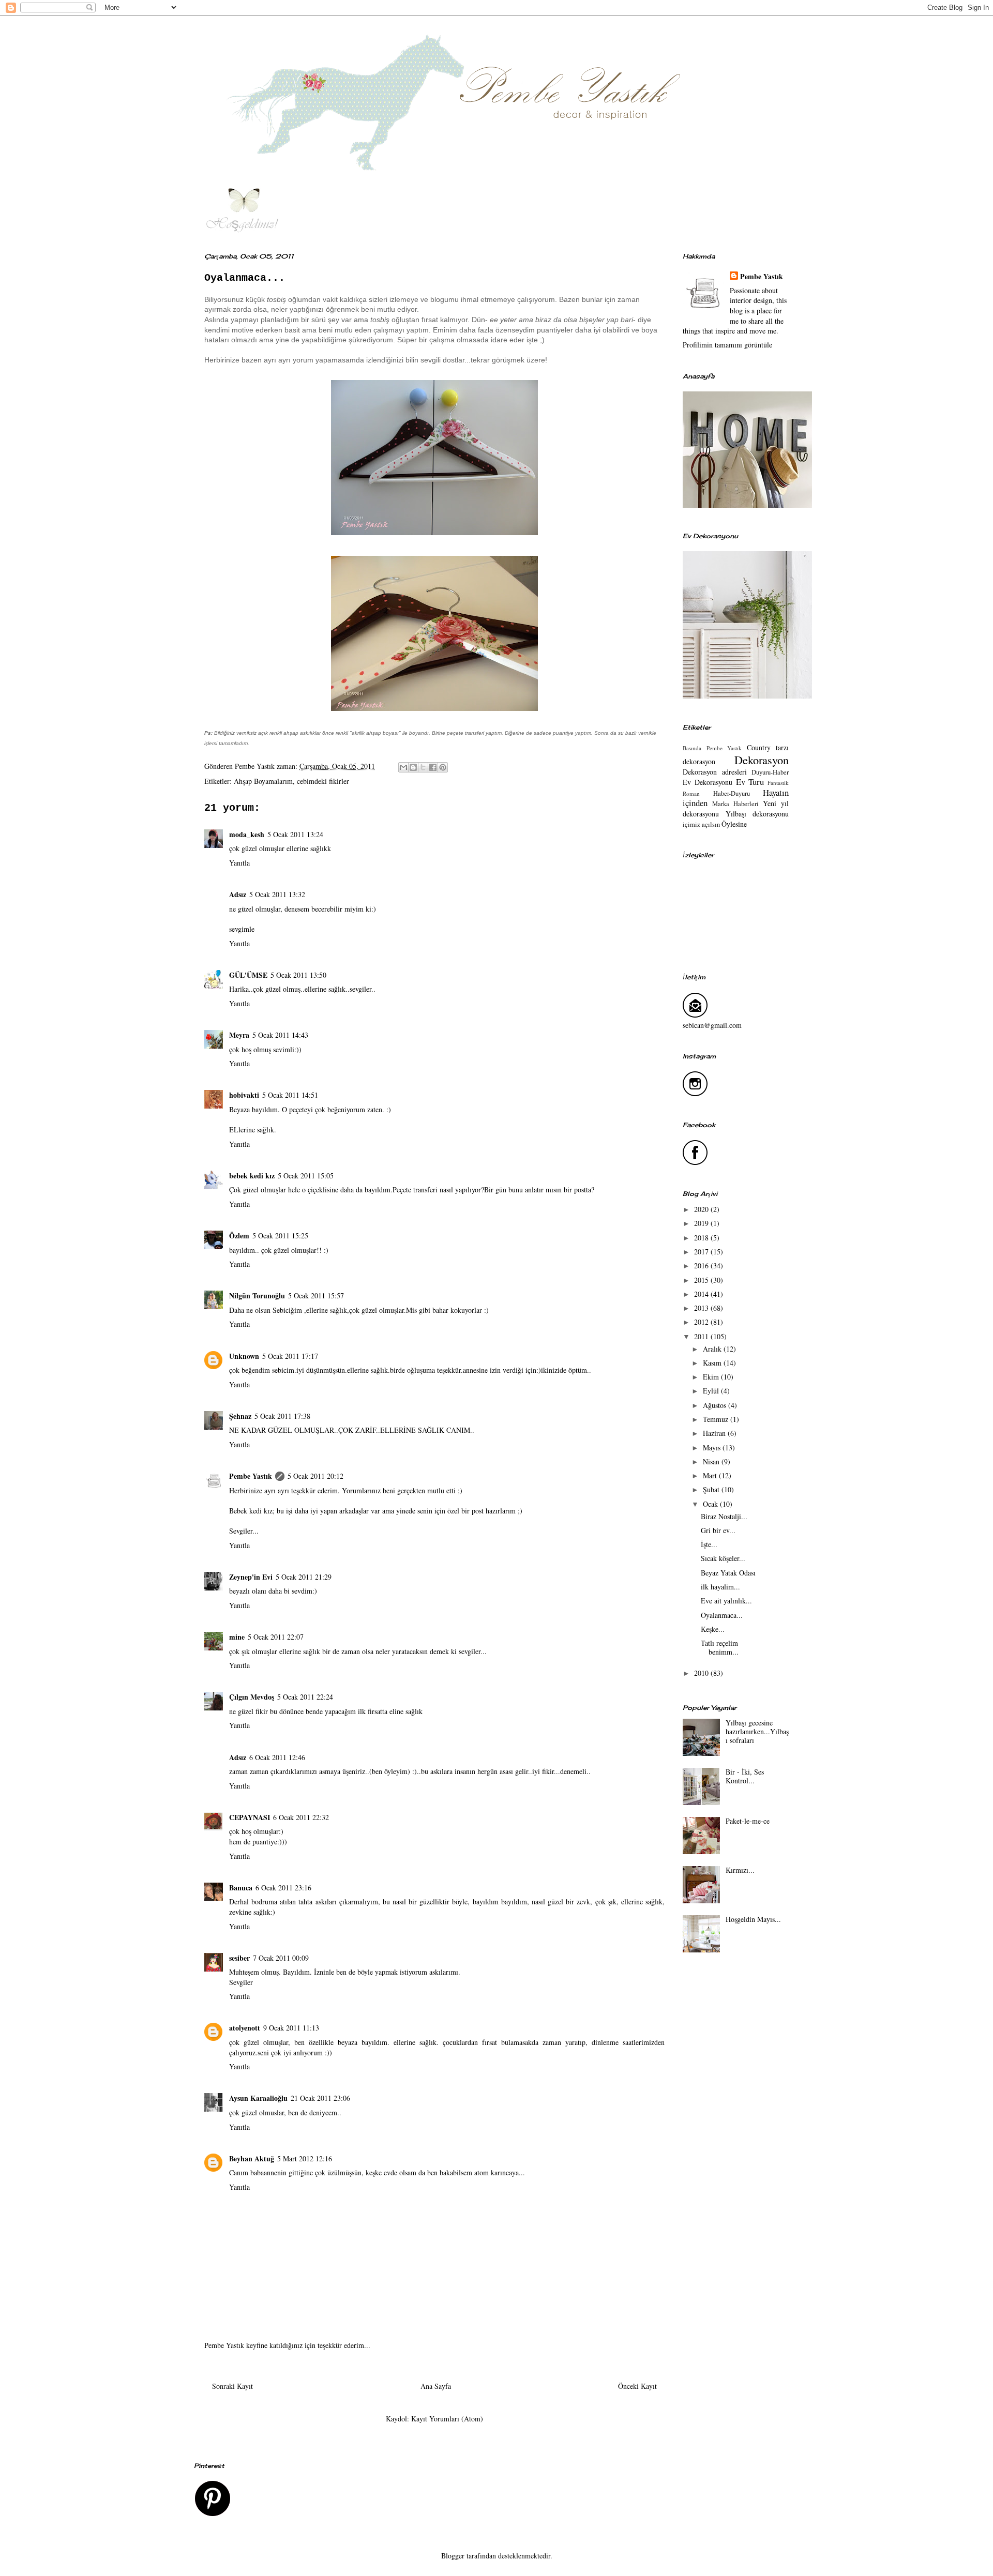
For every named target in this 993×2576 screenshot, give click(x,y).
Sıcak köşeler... (723, 1558)
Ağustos (716, 1405)
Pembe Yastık (251, 1476)
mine (237, 1637)
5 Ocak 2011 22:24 (305, 1697)
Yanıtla (239, 863)
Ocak (711, 1504)
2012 (702, 1322)
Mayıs (713, 1448)
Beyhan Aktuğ (252, 2158)
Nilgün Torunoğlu (257, 1295)
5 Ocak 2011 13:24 (295, 834)
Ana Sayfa (436, 2386)
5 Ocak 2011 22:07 (276, 1637)
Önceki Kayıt (637, 2386)
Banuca (241, 1888)
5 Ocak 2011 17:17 (290, 1356)
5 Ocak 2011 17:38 (282, 1416)
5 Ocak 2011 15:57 (316, 1295)
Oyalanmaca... (722, 1615)
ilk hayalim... (720, 1587)
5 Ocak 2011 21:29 (304, 1577)
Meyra (239, 1035)
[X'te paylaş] (423, 767)
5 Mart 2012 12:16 (305, 2158)
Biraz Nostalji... (724, 1516)
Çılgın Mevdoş (252, 1697)
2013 (702, 1308)
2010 (702, 1673)
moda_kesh (247, 834)
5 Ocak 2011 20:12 (315, 1476)
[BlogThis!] (413, 767)
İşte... (709, 1544)
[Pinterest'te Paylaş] (443, 767)
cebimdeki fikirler (323, 781)
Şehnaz (240, 1416)
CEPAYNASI (250, 1817)
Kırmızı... (740, 1870)
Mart (711, 1475)
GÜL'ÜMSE (248, 975)
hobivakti (244, 1095)
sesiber (239, 1958)
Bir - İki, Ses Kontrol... (745, 1776)
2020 (702, 1209)
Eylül (712, 1391)
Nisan (712, 1461)
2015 (702, 1280)
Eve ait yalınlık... (726, 1601)
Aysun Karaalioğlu (258, 2098)
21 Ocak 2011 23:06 (320, 2098)
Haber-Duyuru (732, 793)
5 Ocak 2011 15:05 (306, 1176)
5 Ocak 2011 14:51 (290, 1095)
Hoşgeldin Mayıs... (753, 1919)
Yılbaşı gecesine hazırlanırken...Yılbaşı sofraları (757, 1731)
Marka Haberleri (735, 804)
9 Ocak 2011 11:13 (291, 2028)
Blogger (453, 2556)
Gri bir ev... (718, 1530)
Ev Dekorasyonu (708, 782)
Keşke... (713, 1629)
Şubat (712, 1489)
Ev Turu (750, 782)
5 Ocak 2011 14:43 (280, 1035)
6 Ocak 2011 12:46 (277, 1757)
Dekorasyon (762, 760)
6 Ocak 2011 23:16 (283, 1888)
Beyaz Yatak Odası (728, 1573)
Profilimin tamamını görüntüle (727, 345)
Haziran (715, 1433)
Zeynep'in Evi (251, 1577)
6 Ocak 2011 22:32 (301, 1817)
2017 (702, 1252)
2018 (702, 1238)
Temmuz (717, 1419)
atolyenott (245, 2028)
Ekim (712, 1377)
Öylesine (734, 824)
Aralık (713, 1349)
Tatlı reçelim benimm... (720, 1647)
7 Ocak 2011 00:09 (281, 1958)
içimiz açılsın (701, 824)
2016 (702, 1266)
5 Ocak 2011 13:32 (277, 894)
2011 (702, 1336)
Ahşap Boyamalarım (263, 781)
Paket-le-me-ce (748, 1821)
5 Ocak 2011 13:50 (298, 975)
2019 (702, 1223)
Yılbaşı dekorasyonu (757, 814)
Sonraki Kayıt (232, 2386)
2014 (702, 1294)
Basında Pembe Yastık (712, 748)
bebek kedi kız (252, 1176)
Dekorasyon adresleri (715, 772)
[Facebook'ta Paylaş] (433, 767)
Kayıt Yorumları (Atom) (447, 2419)
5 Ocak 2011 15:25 (280, 1236)
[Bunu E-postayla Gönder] (403, 767)
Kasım (713, 1363)
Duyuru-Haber (770, 772)
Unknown (244, 1356)
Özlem (239, 1236)
